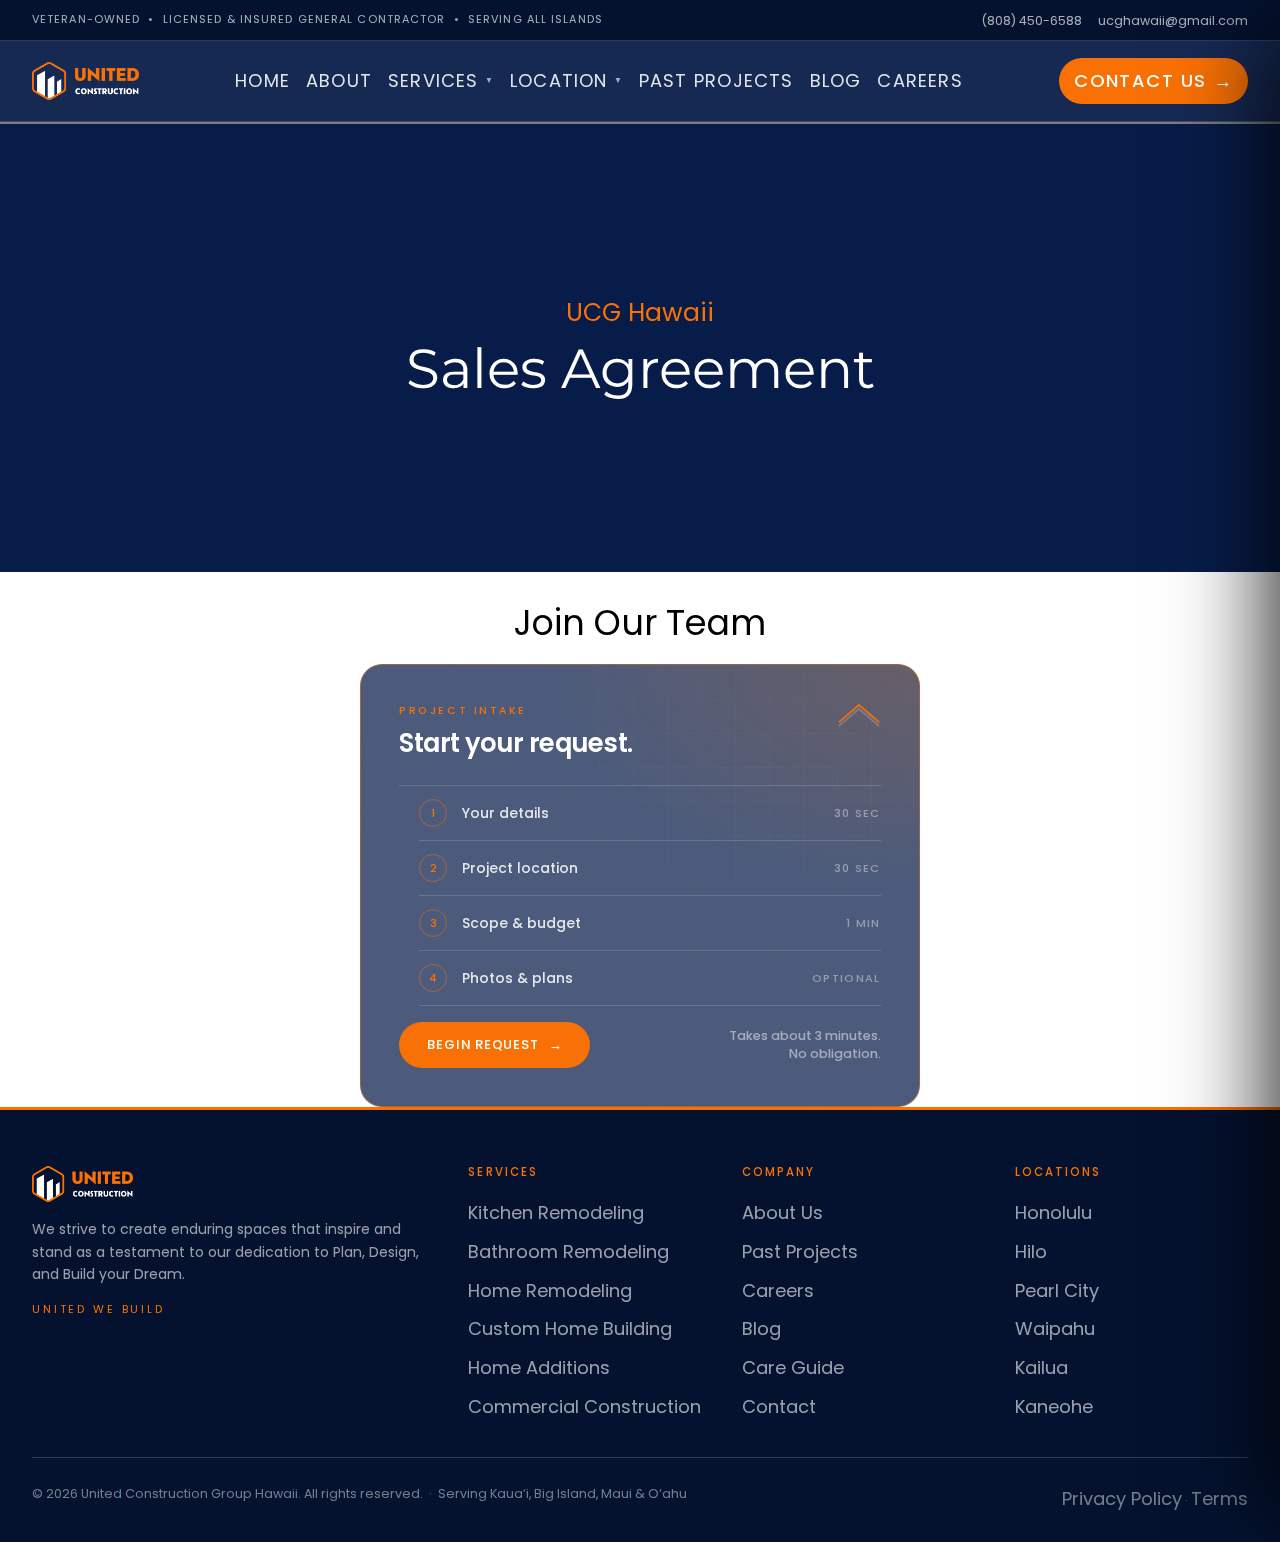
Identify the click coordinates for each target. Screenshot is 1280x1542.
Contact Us (1153, 80)
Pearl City (1057, 1290)
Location (566, 80)
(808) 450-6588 (1031, 20)
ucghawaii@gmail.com (1173, 20)
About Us (782, 1212)
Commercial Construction (584, 1406)
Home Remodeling (550, 1290)
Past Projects (716, 80)
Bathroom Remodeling (568, 1251)
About (339, 80)
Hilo (1031, 1251)
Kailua (1041, 1367)
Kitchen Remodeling (556, 1212)
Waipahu (1055, 1328)
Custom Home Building (570, 1328)
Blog (836, 80)
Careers (919, 80)
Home (262, 80)
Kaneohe (1054, 1406)
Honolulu (1053, 1212)
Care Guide (793, 1367)
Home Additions (539, 1367)
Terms (1219, 1498)
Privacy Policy (1122, 1498)
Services (441, 80)
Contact (779, 1406)
